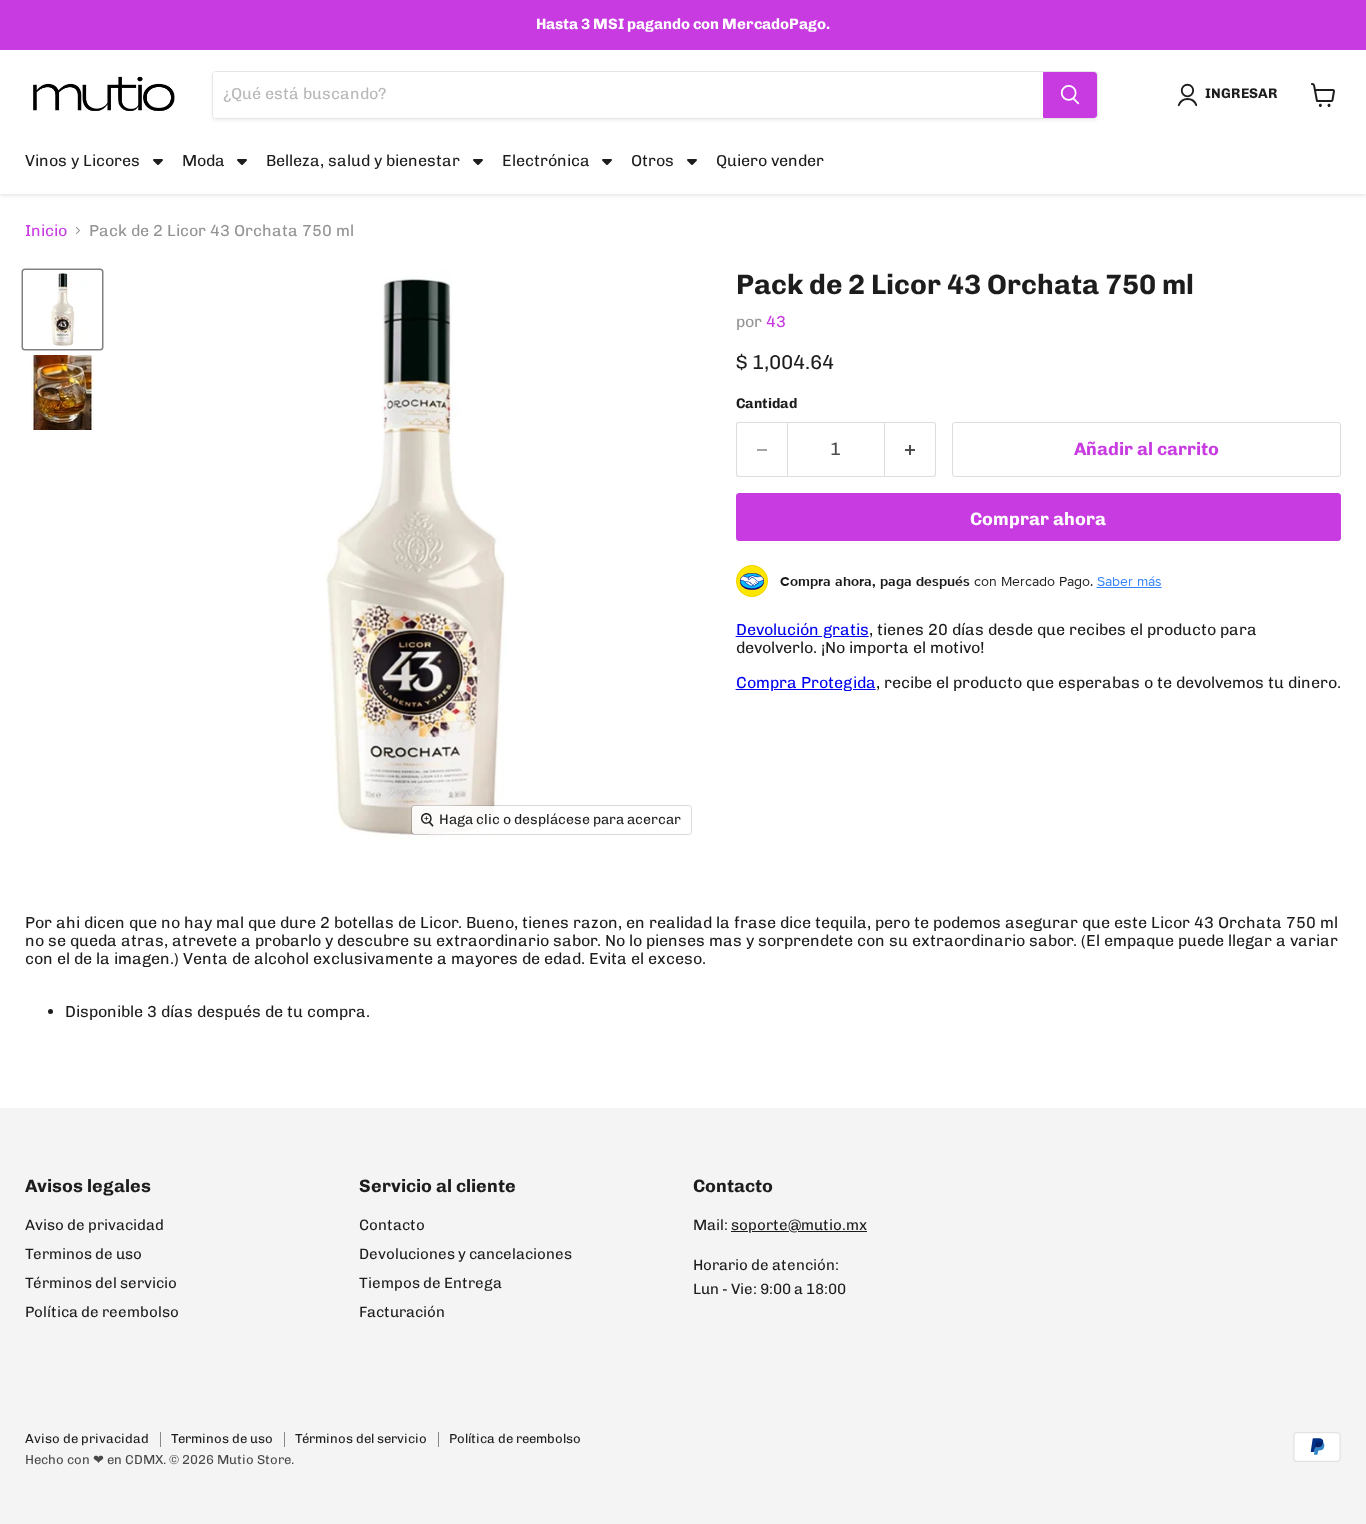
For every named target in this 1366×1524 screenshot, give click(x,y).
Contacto (392, 1225)
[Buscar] (1070, 95)
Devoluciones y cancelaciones (465, 1254)
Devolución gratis (802, 629)
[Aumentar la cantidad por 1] (910, 449)
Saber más (1129, 581)
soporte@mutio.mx (799, 1225)
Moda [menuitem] (203, 160)
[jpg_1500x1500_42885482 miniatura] (62, 392)
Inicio (46, 231)
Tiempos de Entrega (430, 1283)
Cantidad (766, 404)
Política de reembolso (102, 1312)
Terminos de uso (83, 1254)
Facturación (402, 1312)
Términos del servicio (101, 1283)
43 (776, 321)
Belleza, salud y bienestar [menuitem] (363, 160)
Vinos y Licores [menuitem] (82, 160)
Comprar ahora (1038, 519)
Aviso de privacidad (94, 1225)
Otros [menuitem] (652, 160)
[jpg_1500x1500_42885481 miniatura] (62, 309)
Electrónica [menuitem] (546, 160)
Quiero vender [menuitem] (770, 160)
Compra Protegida (806, 682)
